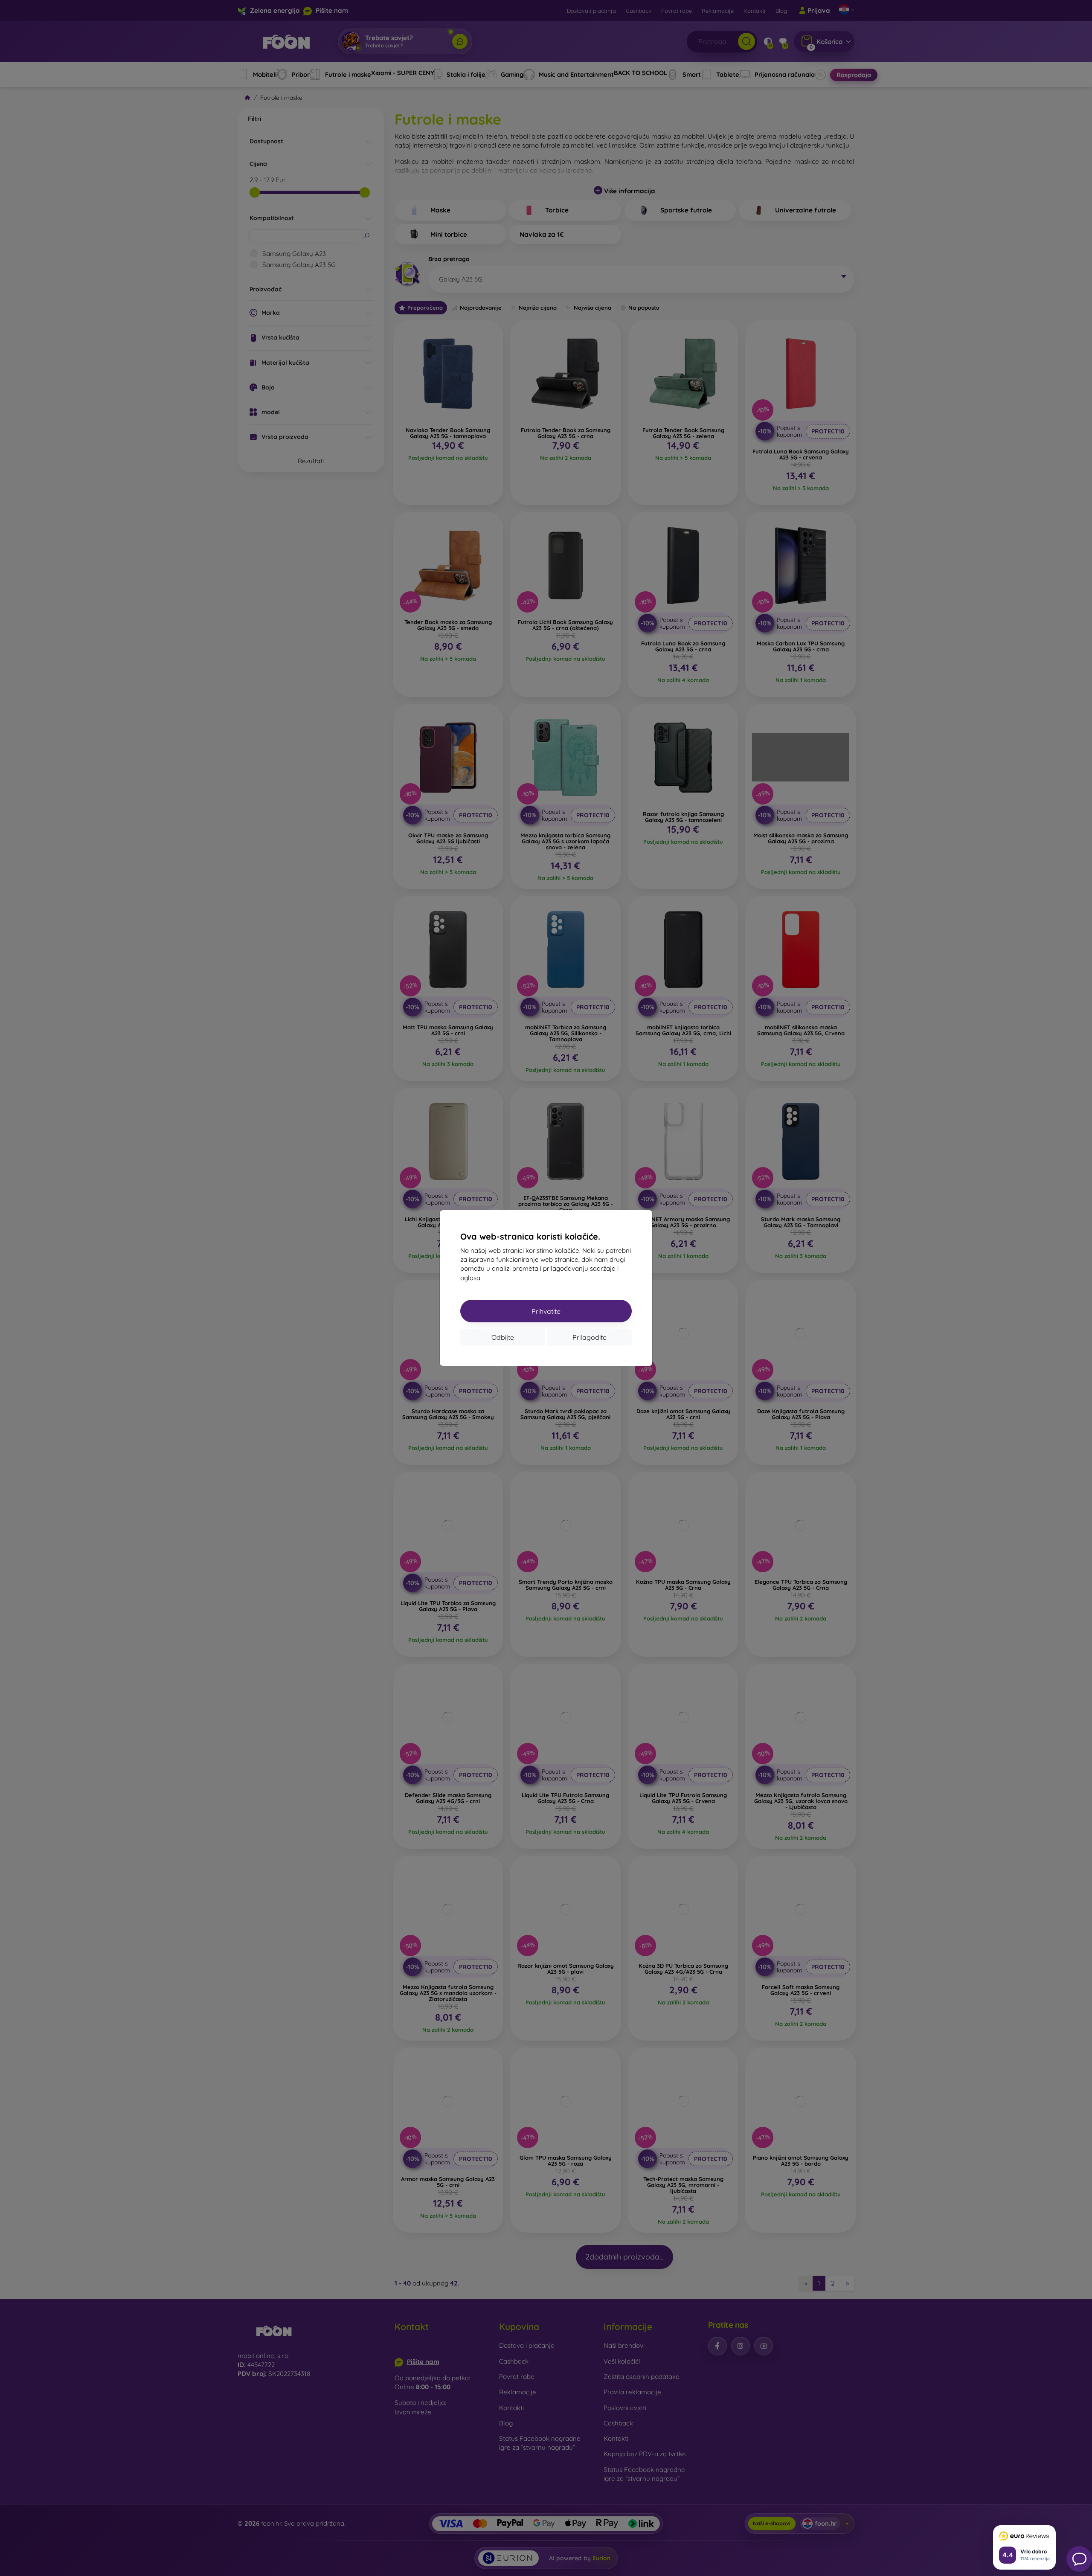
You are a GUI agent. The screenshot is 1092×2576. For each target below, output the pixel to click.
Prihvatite (546, 1311)
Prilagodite (590, 1337)
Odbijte (503, 1337)
